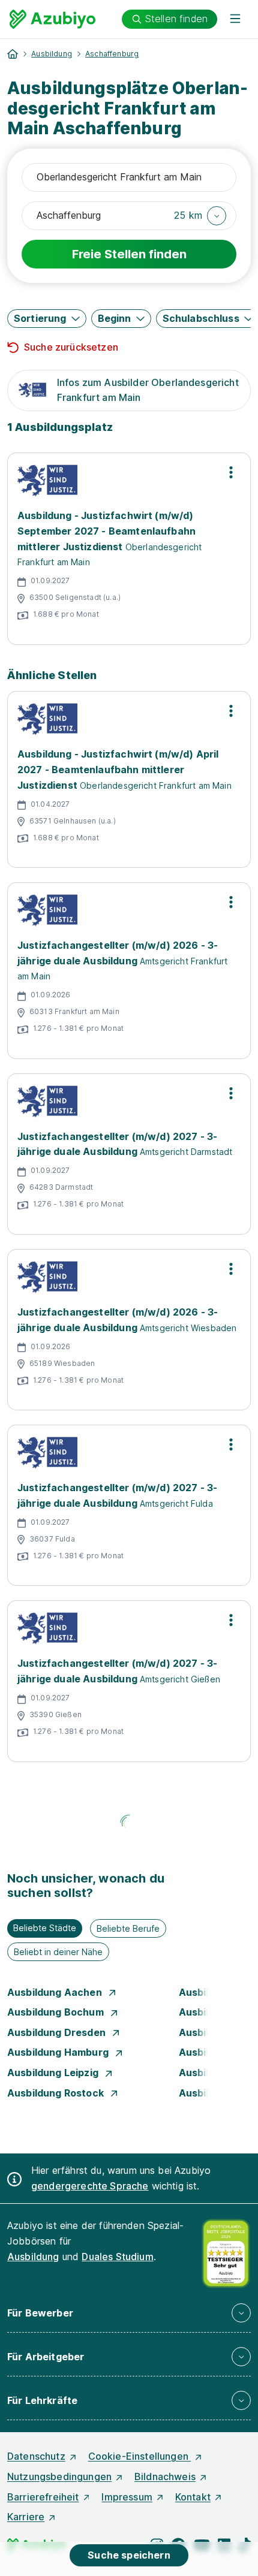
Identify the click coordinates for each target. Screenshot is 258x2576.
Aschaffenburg (112, 54)
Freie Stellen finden (129, 254)
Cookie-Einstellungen (139, 2456)
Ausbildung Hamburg (59, 2052)
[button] (200, 216)
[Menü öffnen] (235, 19)
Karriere (26, 2517)
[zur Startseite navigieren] (13, 54)
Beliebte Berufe (128, 1928)
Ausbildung (52, 54)
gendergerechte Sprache (90, 2186)
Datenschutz (36, 2456)
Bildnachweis (165, 2477)
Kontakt (193, 2497)
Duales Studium (117, 2257)
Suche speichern (129, 2555)
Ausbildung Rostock (57, 2093)
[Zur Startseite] (52, 19)
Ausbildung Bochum (57, 2012)
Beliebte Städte (45, 1928)
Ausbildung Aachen (56, 1992)
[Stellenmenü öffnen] (231, 472)
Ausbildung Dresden (58, 2032)
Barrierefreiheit (43, 2497)
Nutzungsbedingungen (59, 2477)
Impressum (127, 2497)
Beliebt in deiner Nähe (58, 1952)
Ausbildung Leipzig (54, 2073)
